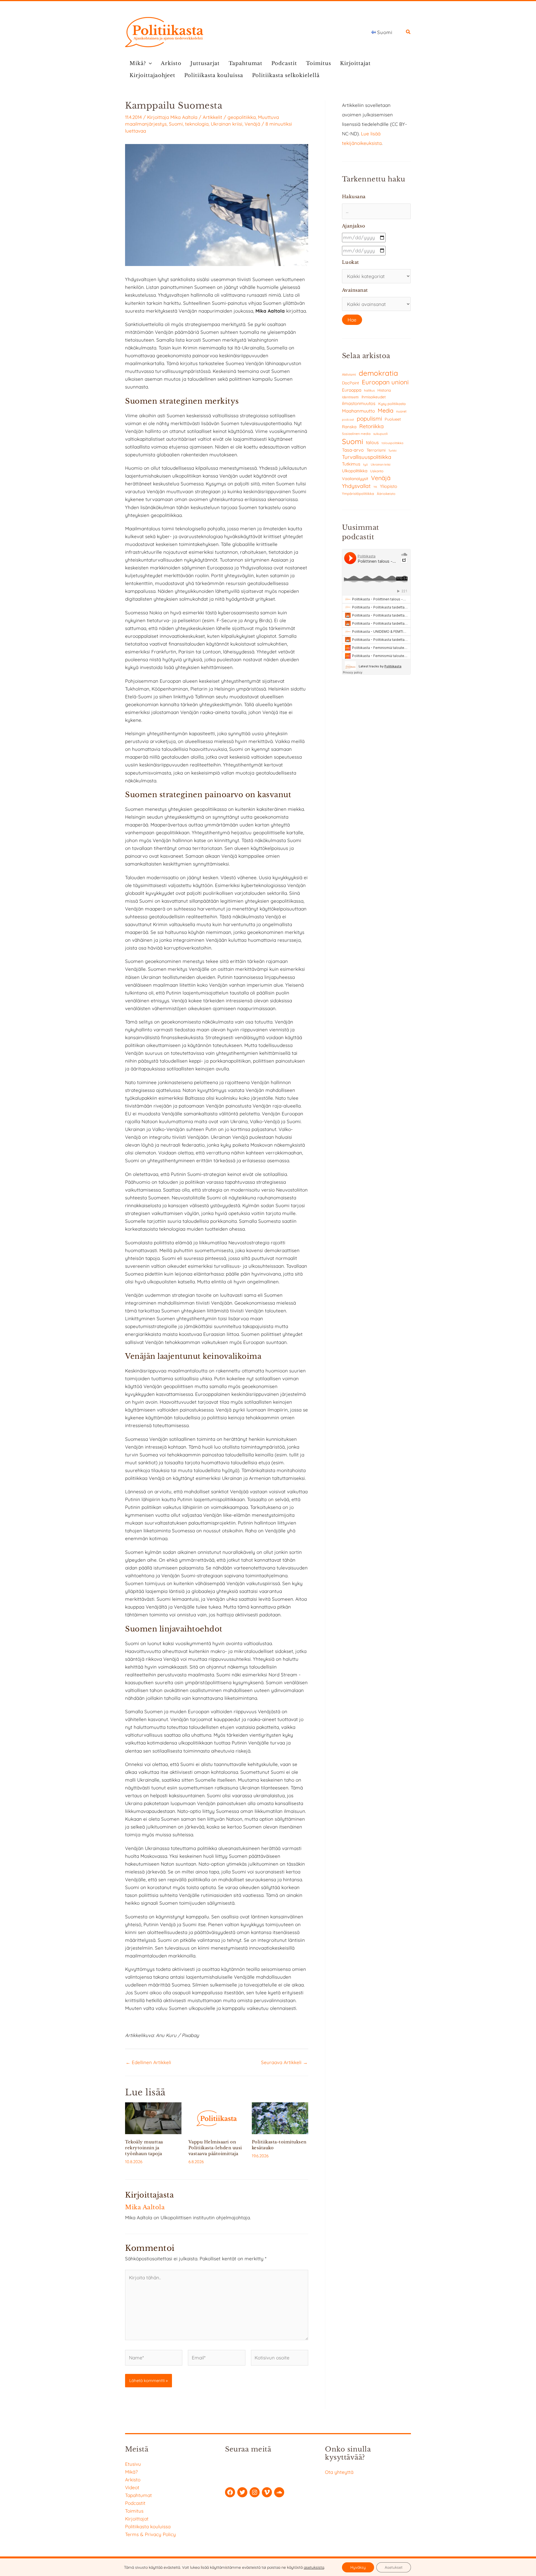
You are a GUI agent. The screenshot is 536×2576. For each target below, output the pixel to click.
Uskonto (377, 471)
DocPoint (350, 383)
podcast (348, 420)
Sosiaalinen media (356, 434)
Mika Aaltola (184, 117)
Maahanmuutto (358, 411)
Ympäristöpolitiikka (358, 493)
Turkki (392, 451)
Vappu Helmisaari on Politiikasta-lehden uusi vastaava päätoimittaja (215, 2148)
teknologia (197, 124)
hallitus (369, 390)
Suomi (176, 124)
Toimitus (319, 63)
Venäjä (252, 124)
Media (386, 410)
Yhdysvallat (356, 486)
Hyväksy (358, 2567)
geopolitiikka (242, 117)
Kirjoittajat (355, 63)
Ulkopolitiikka (355, 471)
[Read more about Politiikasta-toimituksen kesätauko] (280, 2118)
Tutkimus (351, 464)
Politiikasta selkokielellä (286, 75)
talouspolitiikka (393, 443)
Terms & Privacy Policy (150, 2534)
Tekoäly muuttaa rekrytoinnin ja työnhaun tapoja (144, 2148)
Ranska (349, 427)
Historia (384, 390)
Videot (132, 2487)
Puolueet (393, 419)
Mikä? (138, 63)
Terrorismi (376, 450)
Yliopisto (389, 486)
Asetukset (394, 2567)
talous (372, 442)
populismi (369, 418)
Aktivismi (349, 374)
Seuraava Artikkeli (284, 2062)
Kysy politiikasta (392, 404)
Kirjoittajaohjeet (152, 75)
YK (375, 487)
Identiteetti (350, 397)
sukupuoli (380, 434)
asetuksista (314, 2567)
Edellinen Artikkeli (148, 2062)
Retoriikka (371, 426)
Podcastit (284, 63)
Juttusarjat (205, 63)
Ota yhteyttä (339, 2472)
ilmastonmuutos (359, 403)
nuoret (401, 411)
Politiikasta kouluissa (214, 75)
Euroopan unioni (385, 382)
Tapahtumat (246, 63)
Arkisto (171, 63)
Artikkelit (212, 117)
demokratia (378, 373)
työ (366, 464)
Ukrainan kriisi (227, 124)
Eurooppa (352, 390)
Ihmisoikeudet (374, 397)
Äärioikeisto (386, 494)
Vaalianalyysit (355, 479)
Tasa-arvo (353, 450)
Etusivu (133, 2464)
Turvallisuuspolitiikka (367, 457)
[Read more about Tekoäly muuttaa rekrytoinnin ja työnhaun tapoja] (153, 2118)
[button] (408, 33)
